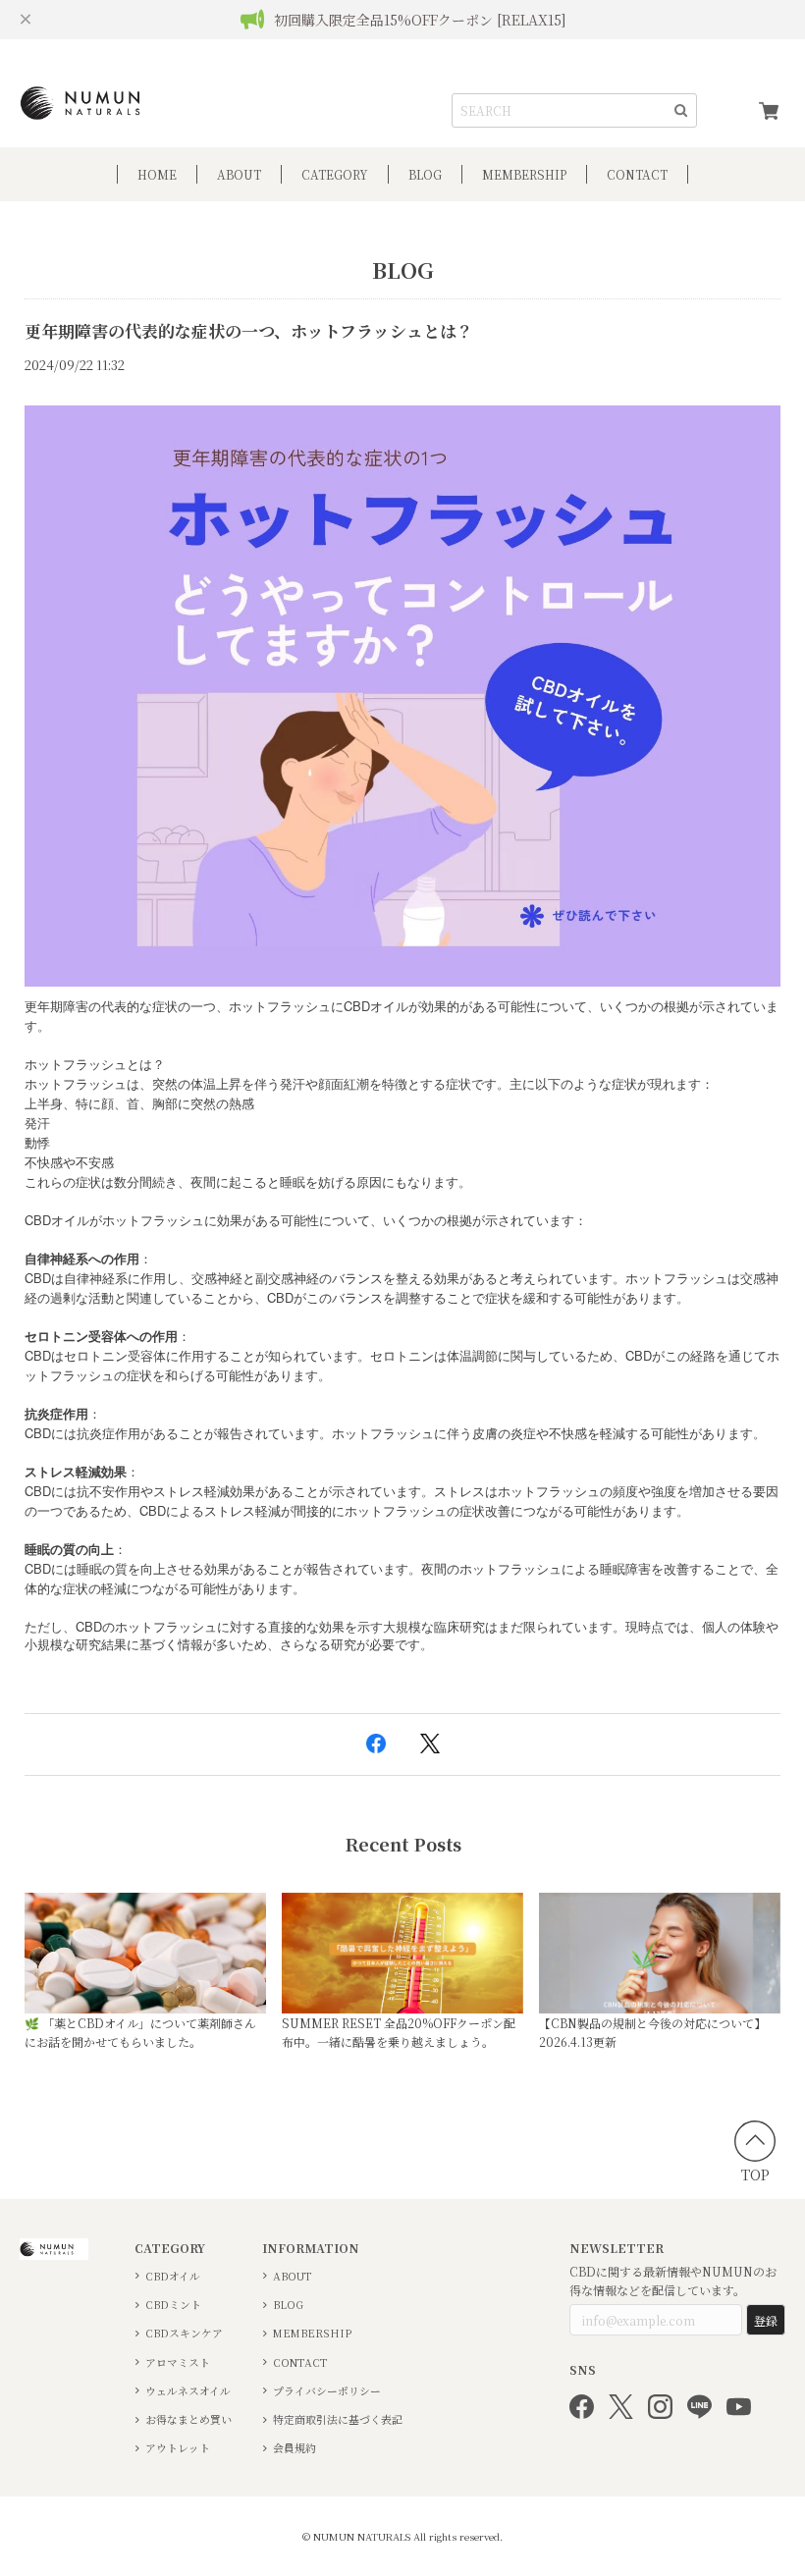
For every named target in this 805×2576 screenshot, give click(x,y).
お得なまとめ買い (188, 2419)
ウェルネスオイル (188, 2391)
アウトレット (178, 2448)
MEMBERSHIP (312, 2333)
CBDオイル (173, 2276)
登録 (766, 2320)
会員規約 (295, 2448)
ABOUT (239, 174)
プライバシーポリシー (327, 2391)
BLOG (425, 174)
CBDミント (173, 2305)
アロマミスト (178, 2362)
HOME (157, 174)
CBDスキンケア (184, 2333)
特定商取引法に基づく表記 (338, 2419)
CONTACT (637, 174)
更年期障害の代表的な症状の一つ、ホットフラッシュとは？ (249, 331)
